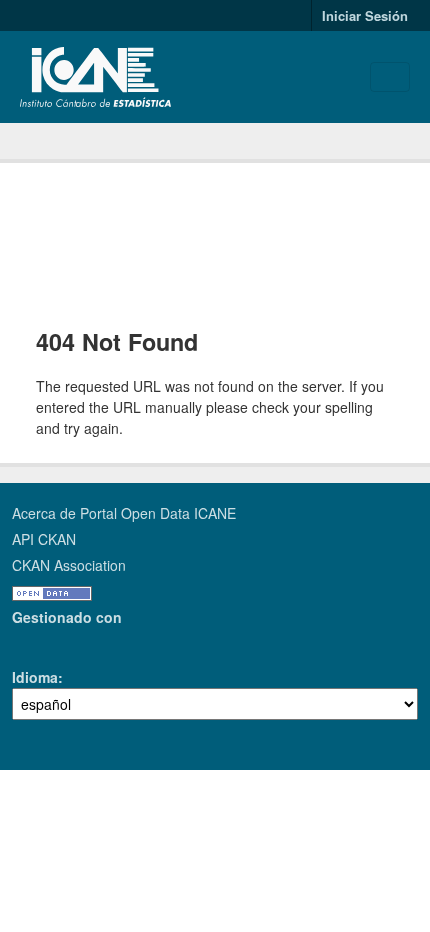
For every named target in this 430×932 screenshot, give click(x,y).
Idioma (35, 677)
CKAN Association (69, 565)
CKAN (46, 640)
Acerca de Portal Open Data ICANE (124, 513)
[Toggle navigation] (390, 77)
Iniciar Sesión (365, 15)
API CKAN (44, 539)
